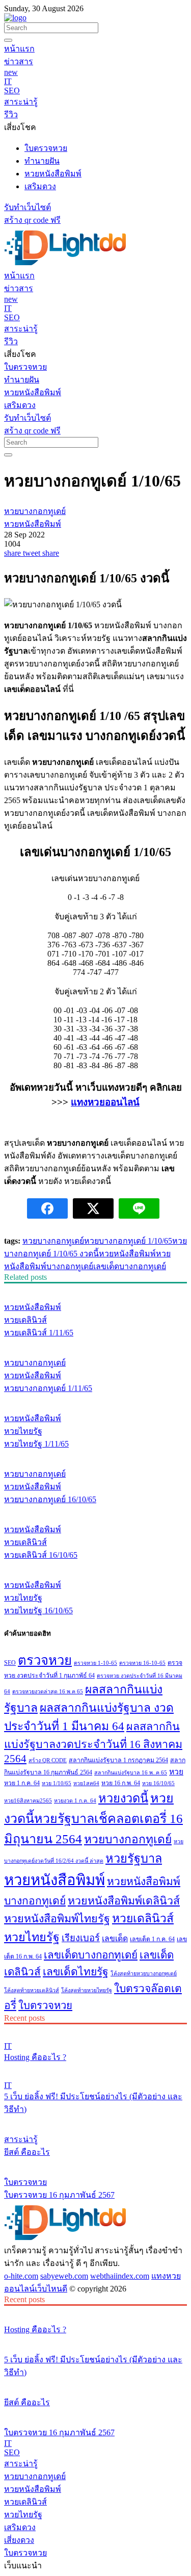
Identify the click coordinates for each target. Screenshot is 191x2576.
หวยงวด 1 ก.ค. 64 (75, 1801)
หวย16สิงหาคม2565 (28, 1801)
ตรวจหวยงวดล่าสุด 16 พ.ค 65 (48, 1692)
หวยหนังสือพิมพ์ (127, 1254)
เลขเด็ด (115, 1938)
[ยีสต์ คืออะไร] (95, 2120)
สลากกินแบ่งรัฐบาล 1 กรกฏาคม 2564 (118, 1760)
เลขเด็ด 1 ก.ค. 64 (152, 1939)
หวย (176, 1772)
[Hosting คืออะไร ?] (95, 2029)
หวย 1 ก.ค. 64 (22, 1783)
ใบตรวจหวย (45, 2005)
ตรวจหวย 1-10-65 (95, 1663)
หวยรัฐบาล (134, 1859)
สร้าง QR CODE (48, 1760)
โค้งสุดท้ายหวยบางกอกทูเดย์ (144, 1974)
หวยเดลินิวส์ (143, 1918)
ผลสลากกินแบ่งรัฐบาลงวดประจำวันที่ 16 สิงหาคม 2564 (93, 1743)
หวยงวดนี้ (123, 1798)
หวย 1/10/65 (57, 1783)
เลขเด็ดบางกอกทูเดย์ (130, 1266)
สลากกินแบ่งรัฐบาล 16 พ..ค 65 (131, 1773)
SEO (10, 1663)
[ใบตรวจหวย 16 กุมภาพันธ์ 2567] (95, 2163)
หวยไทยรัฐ (32, 1937)
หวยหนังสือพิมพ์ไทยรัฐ (57, 1919)
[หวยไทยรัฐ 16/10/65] (95, 1566)
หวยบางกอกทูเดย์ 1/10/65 (128, 1241)
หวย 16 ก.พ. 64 (121, 1783)
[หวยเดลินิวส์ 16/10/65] (95, 1510)
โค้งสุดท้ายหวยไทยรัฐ (87, 1990)
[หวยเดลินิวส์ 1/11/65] (95, 1288)
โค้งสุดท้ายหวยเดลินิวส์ (32, 1990)
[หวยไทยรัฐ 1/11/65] (95, 1399)
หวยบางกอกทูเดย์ (53, 1241)
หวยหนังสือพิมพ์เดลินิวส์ (124, 1901)
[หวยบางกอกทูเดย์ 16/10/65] (95, 1455)
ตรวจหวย (45, 1660)
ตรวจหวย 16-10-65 (142, 1663)
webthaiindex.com (120, 2276)
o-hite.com (21, 2276)
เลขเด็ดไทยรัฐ (76, 1972)
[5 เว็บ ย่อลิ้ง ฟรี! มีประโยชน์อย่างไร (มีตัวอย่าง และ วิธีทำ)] (95, 2068)
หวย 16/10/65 (158, 1783)
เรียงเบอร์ (81, 1938)
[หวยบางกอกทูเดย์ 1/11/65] (95, 1344)
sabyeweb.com (64, 2276)
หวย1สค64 (86, 1783)
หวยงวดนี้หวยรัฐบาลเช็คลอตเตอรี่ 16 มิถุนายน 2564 (93, 1819)
